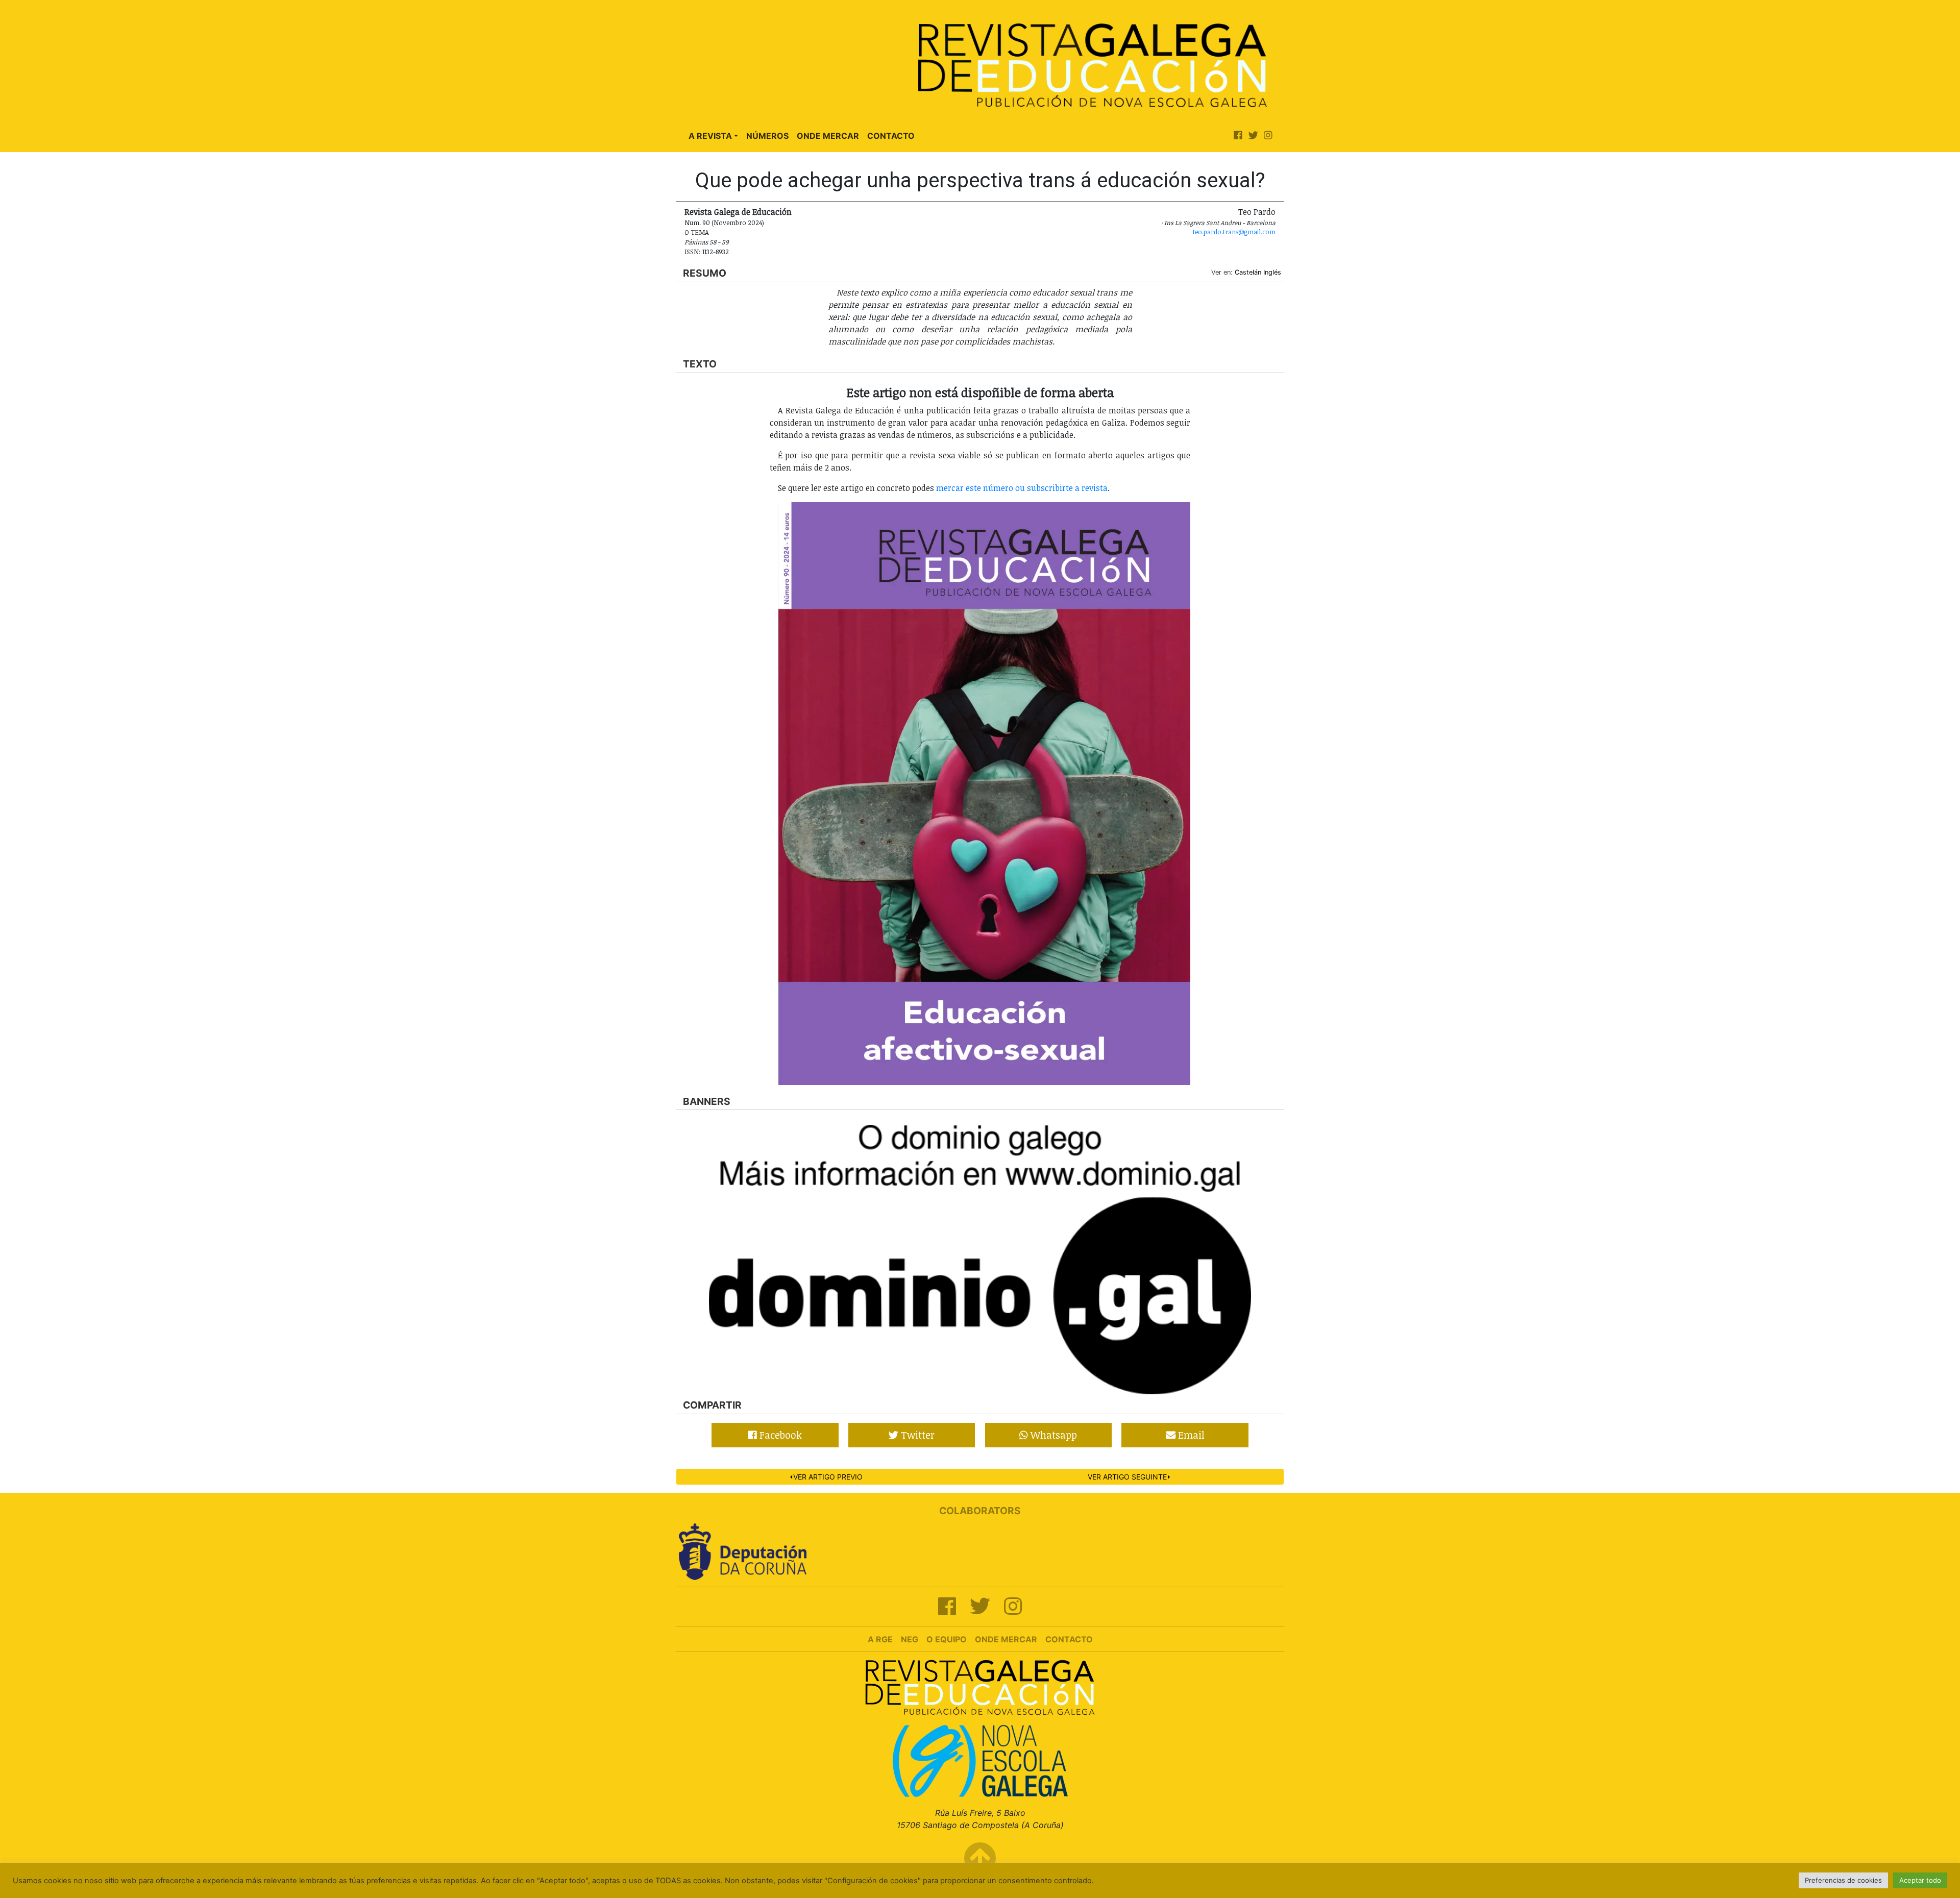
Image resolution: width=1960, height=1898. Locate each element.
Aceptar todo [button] (1920, 1880)
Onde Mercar (828, 136)
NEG (910, 1639)
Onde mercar (1006, 1639)
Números (767, 136)
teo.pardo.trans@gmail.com (1234, 232)
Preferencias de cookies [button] (1843, 1880)
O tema (697, 232)
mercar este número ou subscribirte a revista (1022, 488)
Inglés (1272, 272)
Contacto (891, 136)
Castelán (1248, 272)
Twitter (916, 1435)
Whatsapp (1052, 1435)
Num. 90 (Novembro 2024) (724, 223)
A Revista (710, 136)
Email (1190, 1435)
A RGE (880, 1639)
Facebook (779, 1435)
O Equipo (947, 1639)
